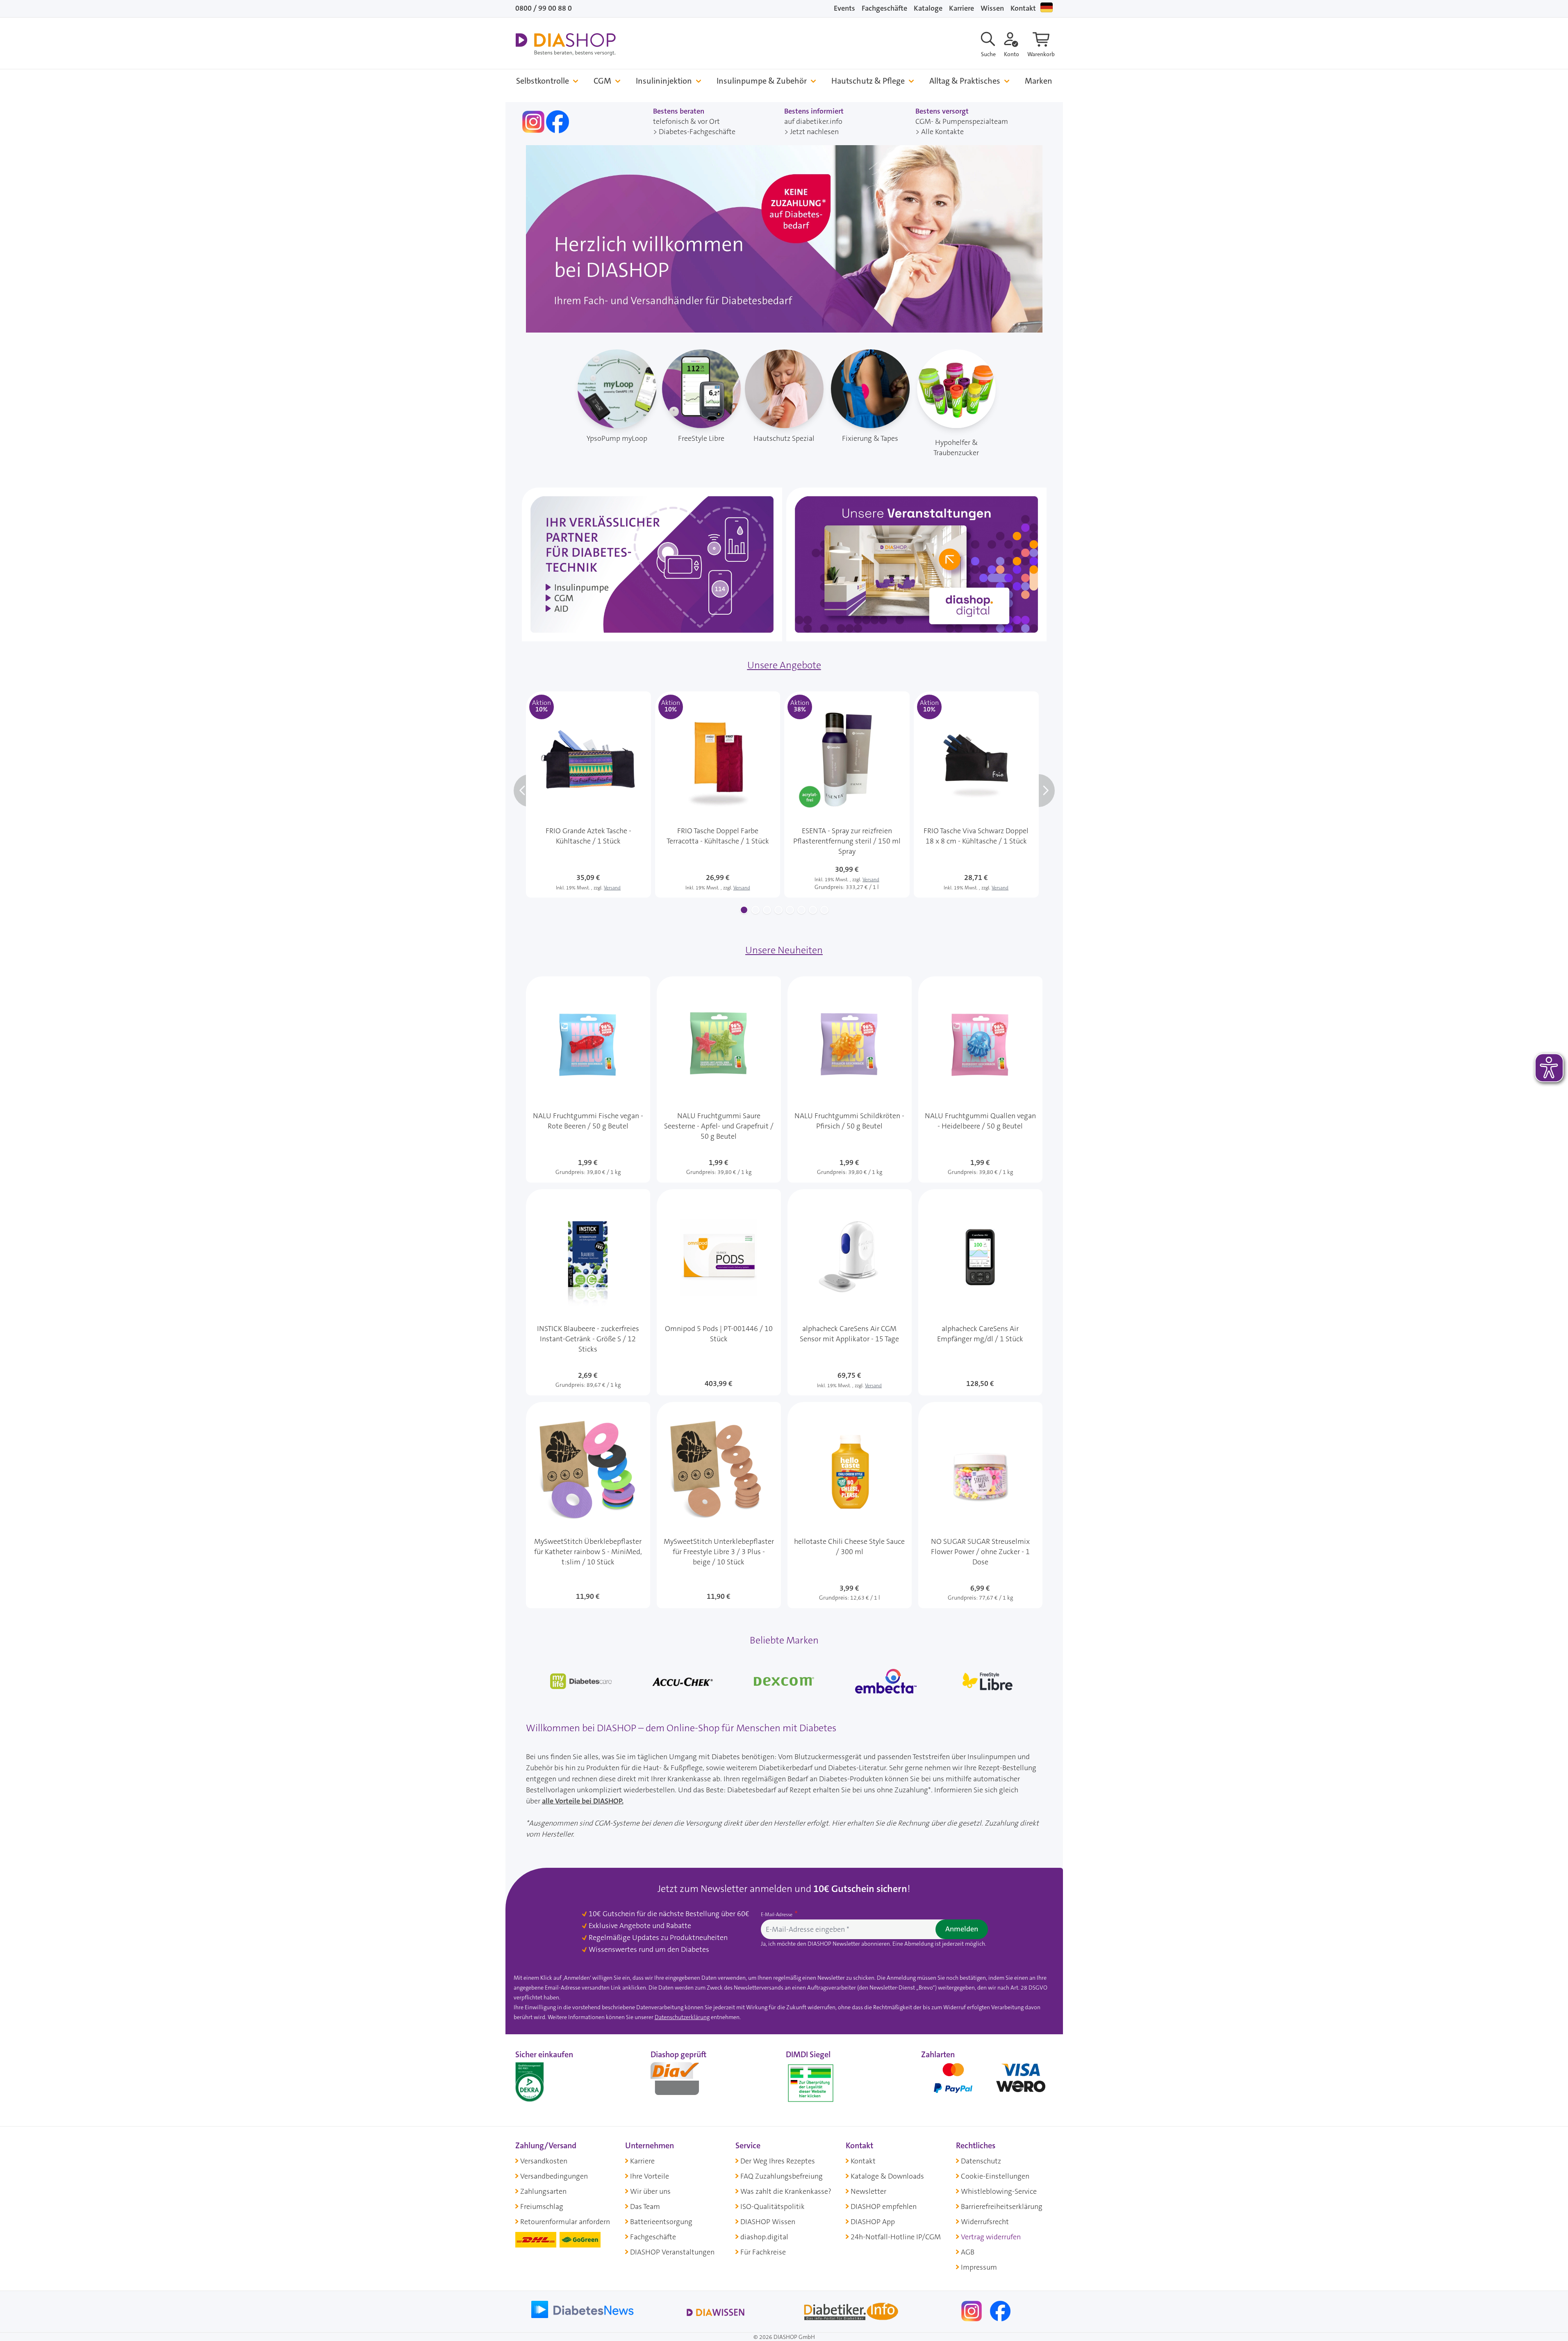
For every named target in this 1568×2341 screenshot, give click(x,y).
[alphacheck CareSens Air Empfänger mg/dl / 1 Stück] (980, 1292)
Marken (1039, 81)
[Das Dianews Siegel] (683, 2080)
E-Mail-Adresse (777, 1915)
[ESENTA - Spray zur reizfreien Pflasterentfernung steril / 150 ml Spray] (847, 794)
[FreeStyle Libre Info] (988, 1681)
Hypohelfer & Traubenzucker (956, 448)
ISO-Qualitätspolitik (773, 2207)
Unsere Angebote (784, 665)
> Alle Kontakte (940, 132)
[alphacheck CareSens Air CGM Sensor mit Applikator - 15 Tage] (850, 1292)
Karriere (962, 8)
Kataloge (928, 8)
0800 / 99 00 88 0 (544, 8)
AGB (968, 2252)
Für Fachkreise (763, 2252)
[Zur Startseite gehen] (566, 44)
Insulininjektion (664, 81)
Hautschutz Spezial (784, 438)
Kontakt (1023, 8)
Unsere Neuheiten (784, 950)
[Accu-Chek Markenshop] (683, 1681)
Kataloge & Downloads (887, 2176)
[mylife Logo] (581, 1681)
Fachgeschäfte (884, 8)
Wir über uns (650, 2191)
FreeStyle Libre (701, 438)
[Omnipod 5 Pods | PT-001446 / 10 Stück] (719, 1292)
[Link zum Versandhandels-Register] (811, 2083)
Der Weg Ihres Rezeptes (778, 2161)
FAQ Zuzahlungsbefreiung (782, 2176)
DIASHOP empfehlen (884, 2207)
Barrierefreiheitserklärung (1002, 2207)
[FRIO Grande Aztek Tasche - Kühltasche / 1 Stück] (588, 794)
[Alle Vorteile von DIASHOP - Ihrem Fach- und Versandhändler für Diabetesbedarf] (784, 238)
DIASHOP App (873, 2222)
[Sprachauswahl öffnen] (1047, 7)
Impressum (979, 2267)
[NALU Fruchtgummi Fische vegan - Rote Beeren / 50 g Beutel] (588, 1079)
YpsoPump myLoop (617, 438)
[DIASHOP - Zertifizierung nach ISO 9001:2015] (548, 2080)
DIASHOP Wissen (768, 2222)
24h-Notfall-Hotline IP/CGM (896, 2237)
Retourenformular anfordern (565, 2222)
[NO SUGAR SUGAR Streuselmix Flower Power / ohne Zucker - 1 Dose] (980, 1505)
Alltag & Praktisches (965, 81)
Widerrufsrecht (985, 2222)
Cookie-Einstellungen (995, 2176)
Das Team (645, 2207)
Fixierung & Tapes (870, 438)
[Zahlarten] (987, 2080)
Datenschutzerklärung (682, 2017)
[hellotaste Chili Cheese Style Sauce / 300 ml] (850, 1505)
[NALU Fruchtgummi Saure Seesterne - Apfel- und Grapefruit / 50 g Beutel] (719, 1079)
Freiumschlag (542, 2207)
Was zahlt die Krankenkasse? (786, 2191)
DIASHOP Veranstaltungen (672, 2252)
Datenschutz (981, 2161)
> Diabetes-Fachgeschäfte (694, 132)
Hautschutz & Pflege (868, 81)
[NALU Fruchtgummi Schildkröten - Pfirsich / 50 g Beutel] (850, 1079)
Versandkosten (544, 2161)
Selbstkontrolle (543, 81)
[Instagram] (972, 2311)
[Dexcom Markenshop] (784, 1681)
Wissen (992, 8)
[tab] (744, 910)
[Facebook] (1000, 2311)
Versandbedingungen (554, 2176)
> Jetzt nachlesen (811, 132)
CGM (602, 81)
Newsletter (868, 2191)
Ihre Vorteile (650, 2176)
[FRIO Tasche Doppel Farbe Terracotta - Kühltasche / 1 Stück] (718, 794)
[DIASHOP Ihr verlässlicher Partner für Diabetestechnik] (652, 564)
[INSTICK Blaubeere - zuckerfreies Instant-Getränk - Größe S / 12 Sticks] (588, 1292)
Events (844, 8)
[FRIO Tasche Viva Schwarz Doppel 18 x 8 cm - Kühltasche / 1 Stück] (976, 794)
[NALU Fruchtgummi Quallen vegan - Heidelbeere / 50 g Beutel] (980, 1079)
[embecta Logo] (886, 1681)
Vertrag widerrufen (991, 2237)
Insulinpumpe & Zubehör (762, 81)
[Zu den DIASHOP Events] (916, 564)
